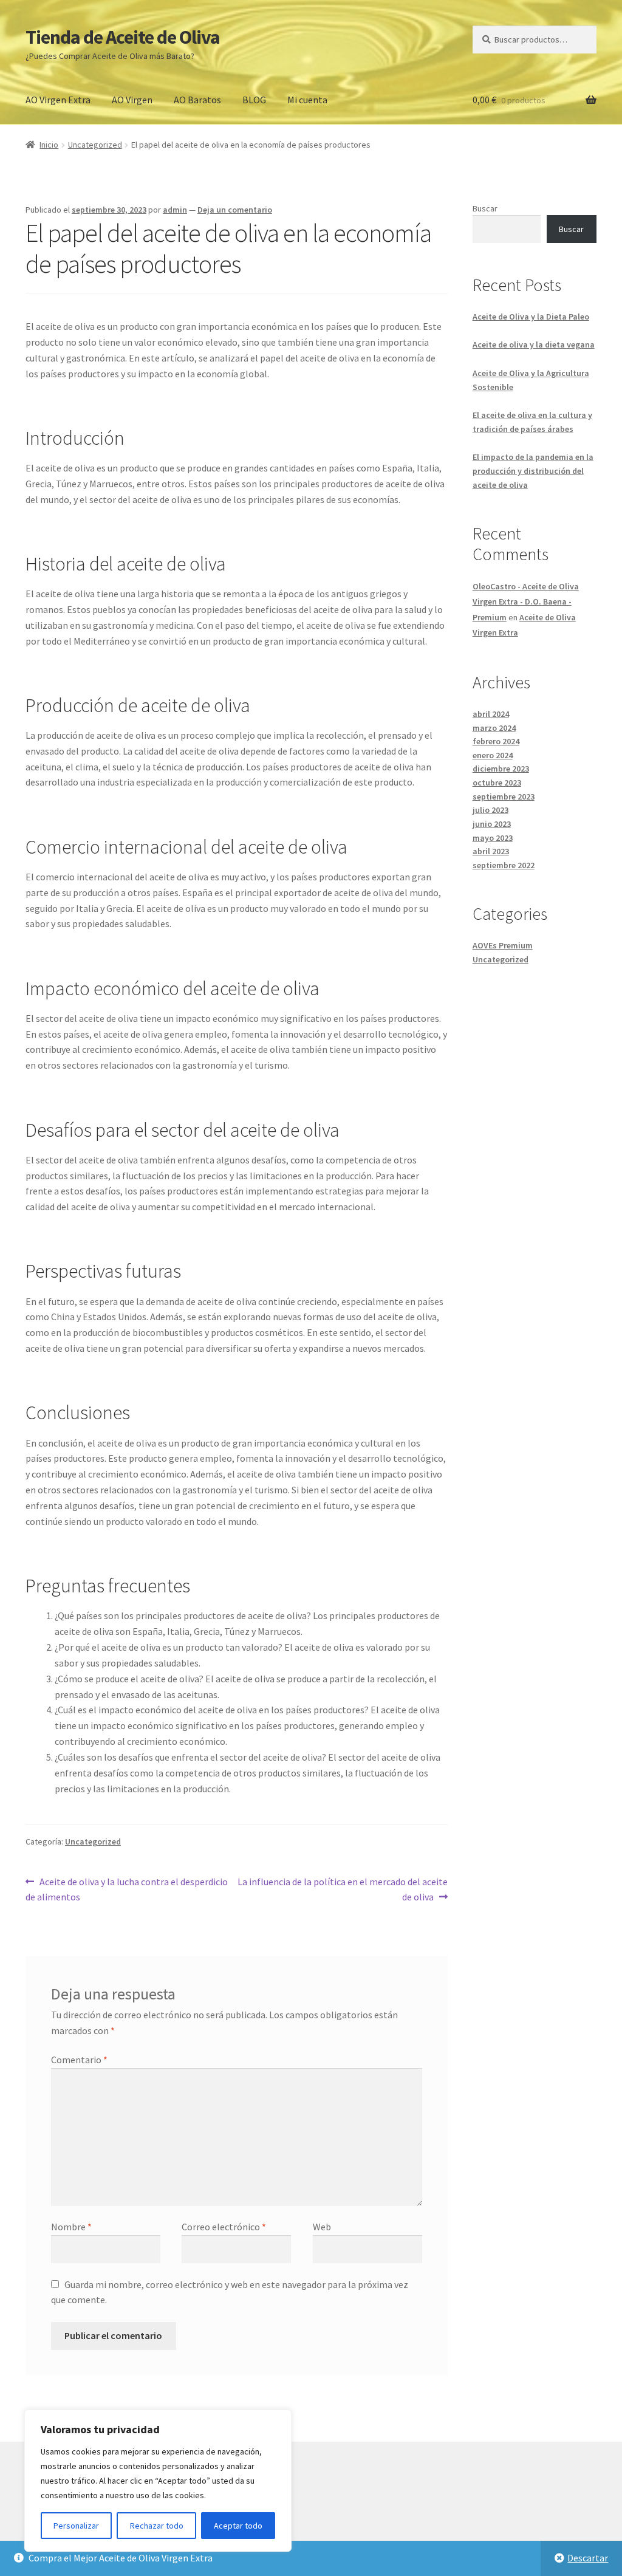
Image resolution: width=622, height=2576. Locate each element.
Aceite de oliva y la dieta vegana (534, 344)
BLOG (254, 100)
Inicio (49, 145)
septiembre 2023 (504, 796)
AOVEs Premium (503, 945)
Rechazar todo (157, 2526)
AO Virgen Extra (58, 100)
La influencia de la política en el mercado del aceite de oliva (342, 1889)
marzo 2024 (494, 728)
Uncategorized (95, 145)
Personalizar (76, 2526)
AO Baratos (197, 100)
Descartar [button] (588, 2558)
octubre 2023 (497, 783)
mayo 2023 (493, 838)
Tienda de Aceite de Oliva (123, 37)
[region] (158, 2481)
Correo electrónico (224, 2227)
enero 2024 (493, 755)
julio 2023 (490, 810)
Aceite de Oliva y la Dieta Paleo (531, 317)
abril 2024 (491, 714)
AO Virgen (132, 100)
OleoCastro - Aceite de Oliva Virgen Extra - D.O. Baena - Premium (526, 601)
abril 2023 (491, 851)
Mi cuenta (307, 100)
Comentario (79, 2060)
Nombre (71, 2227)
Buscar (485, 208)
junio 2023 (492, 824)
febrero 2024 (496, 741)
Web (322, 2227)
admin (175, 210)
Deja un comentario (235, 210)
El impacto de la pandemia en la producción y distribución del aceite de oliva (533, 471)
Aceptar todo (238, 2526)
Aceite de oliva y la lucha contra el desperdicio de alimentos (127, 1889)
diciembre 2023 (501, 769)
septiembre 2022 (504, 865)
